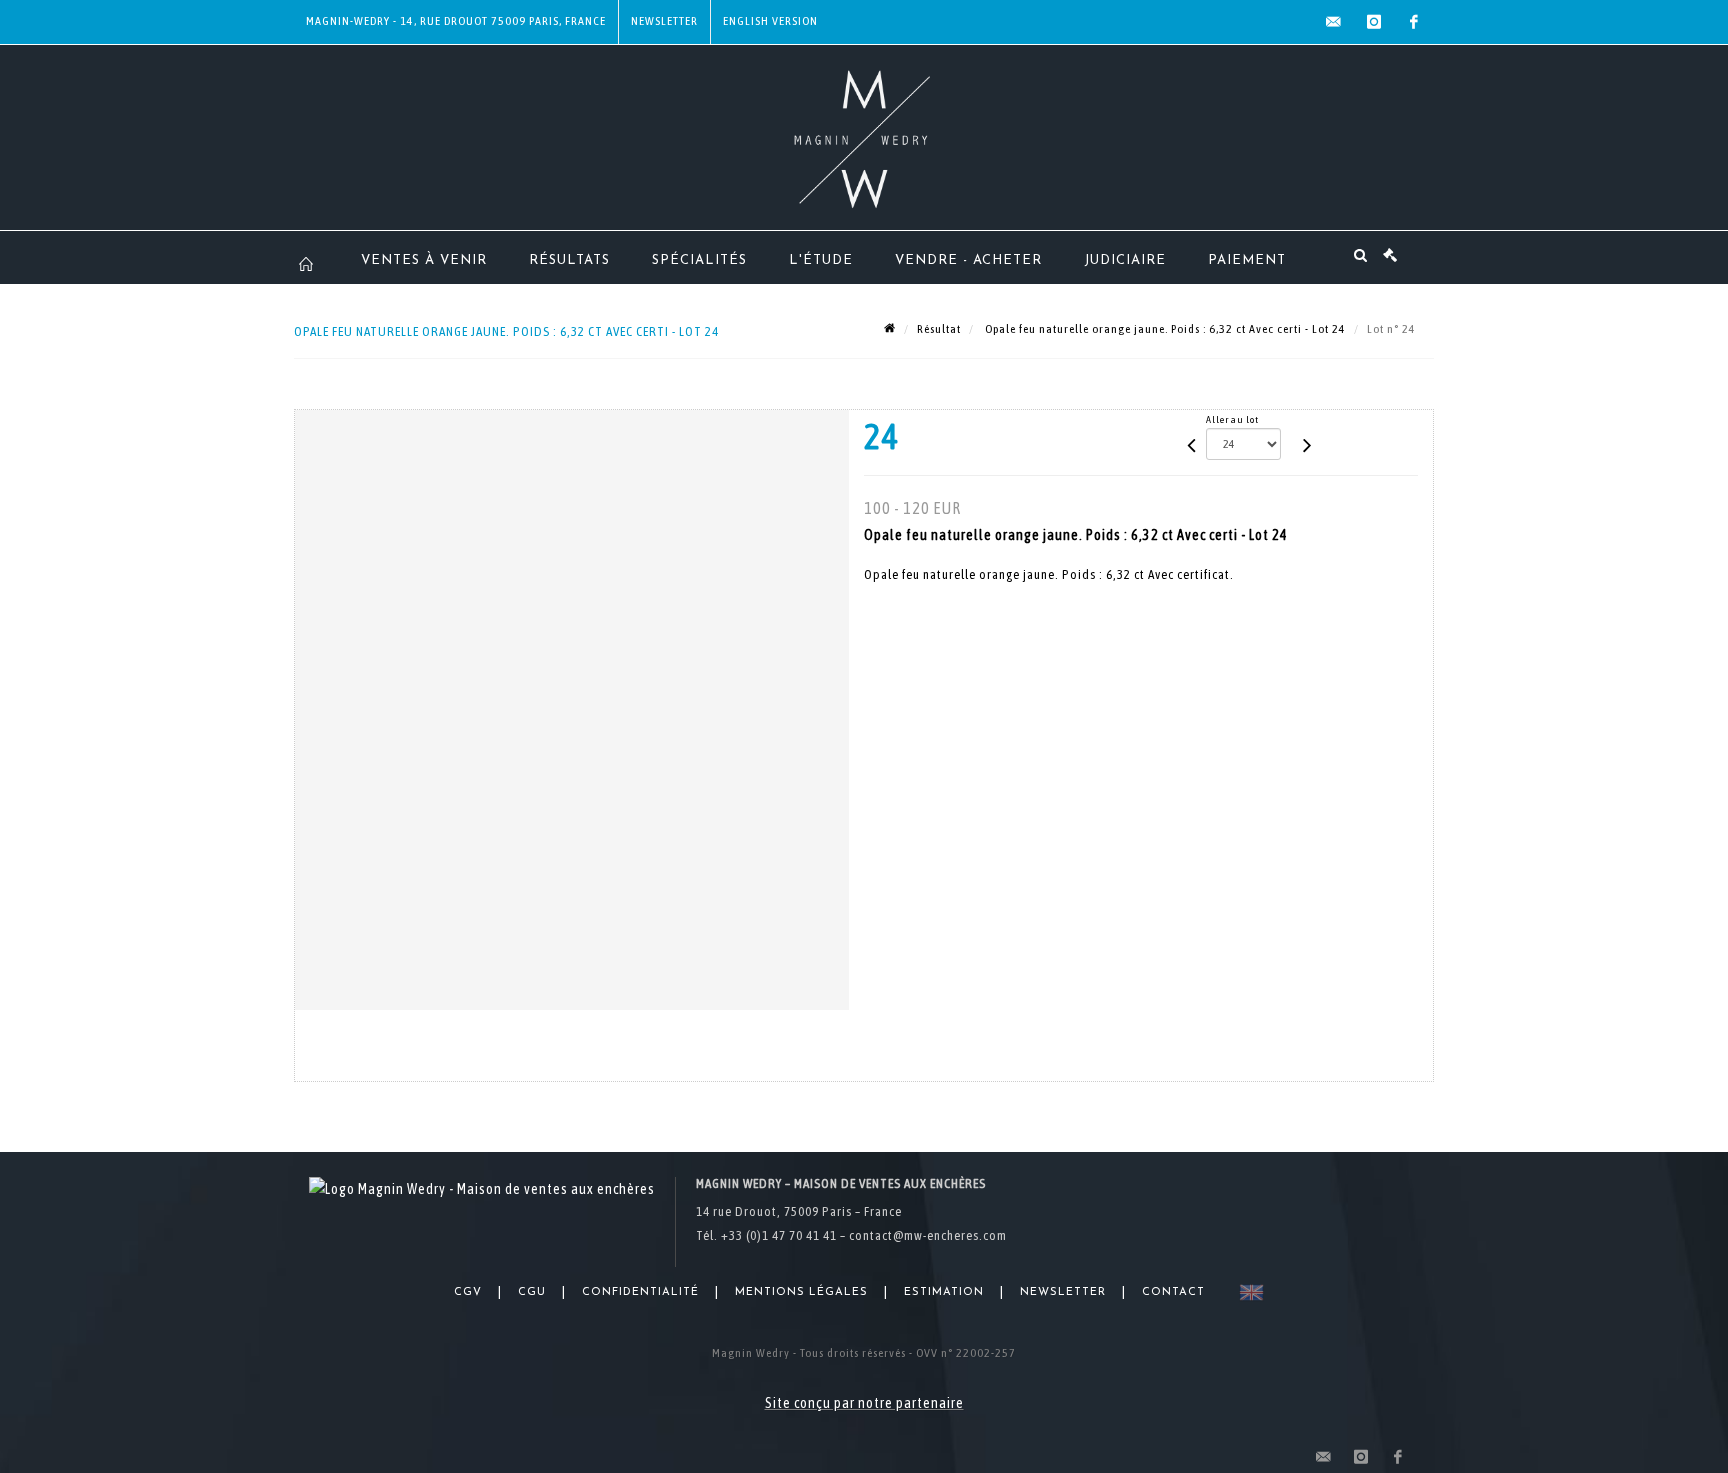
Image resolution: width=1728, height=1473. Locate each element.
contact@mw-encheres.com (928, 1235)
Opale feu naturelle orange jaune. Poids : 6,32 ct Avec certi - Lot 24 (1164, 329)
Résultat (939, 329)
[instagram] (1374, 22)
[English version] (1247, 1292)
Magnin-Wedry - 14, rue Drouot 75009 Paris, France (456, 21)
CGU (532, 1292)
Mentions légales (801, 1292)
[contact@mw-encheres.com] (1334, 22)
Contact (1173, 1292)
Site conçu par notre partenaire (864, 1403)
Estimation (944, 1292)
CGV (468, 1292)
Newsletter (664, 21)
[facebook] (1414, 22)
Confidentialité (640, 1292)
